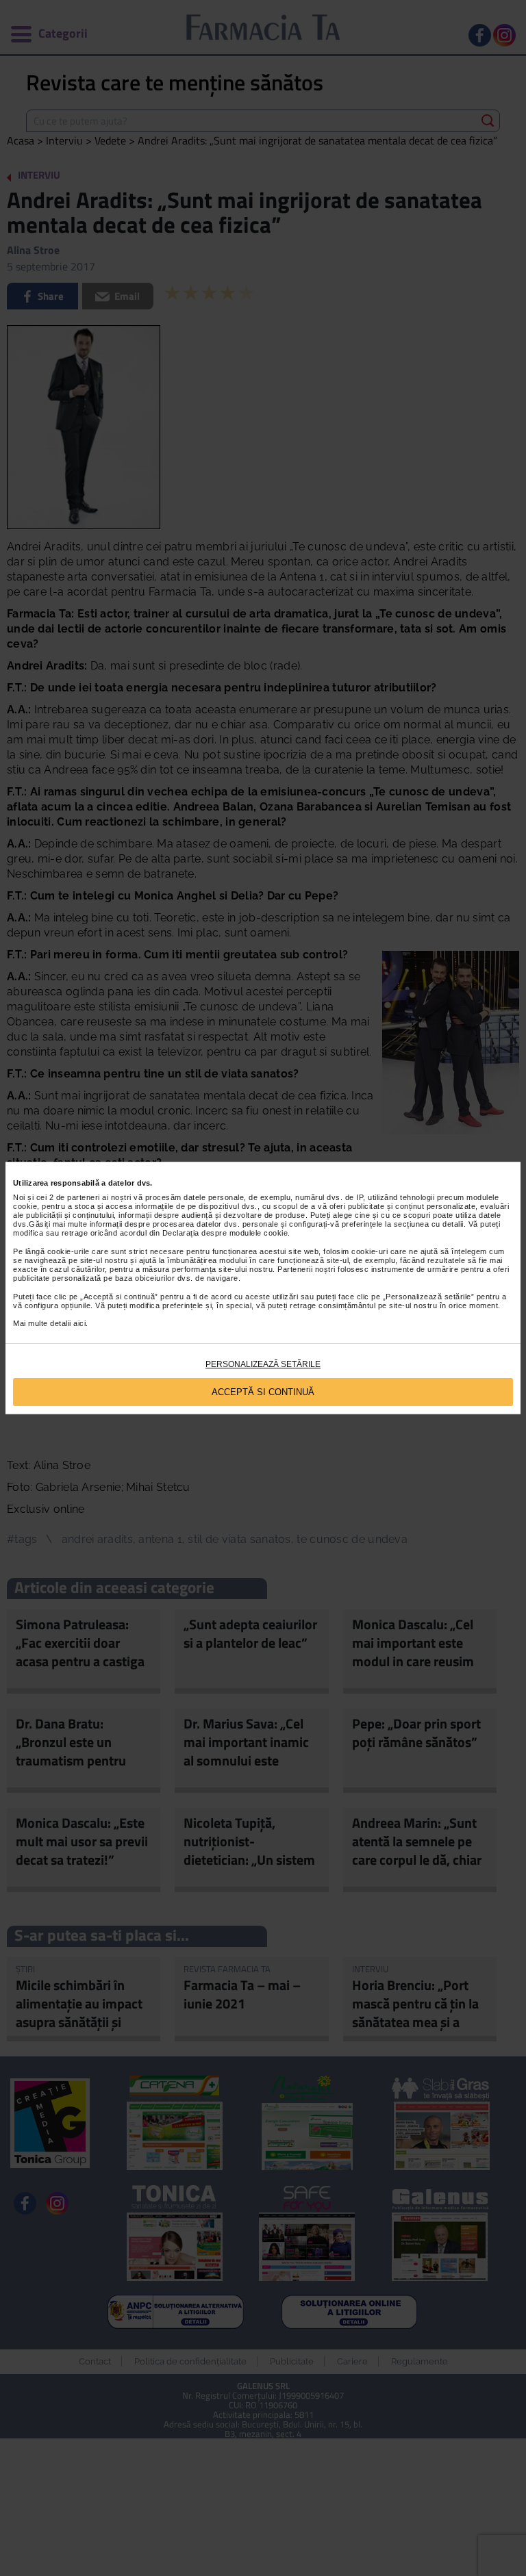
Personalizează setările (263, 1364)
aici (79, 1323)
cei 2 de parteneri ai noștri (84, 1197)
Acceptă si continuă (263, 1392)
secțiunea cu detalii (429, 1224)
